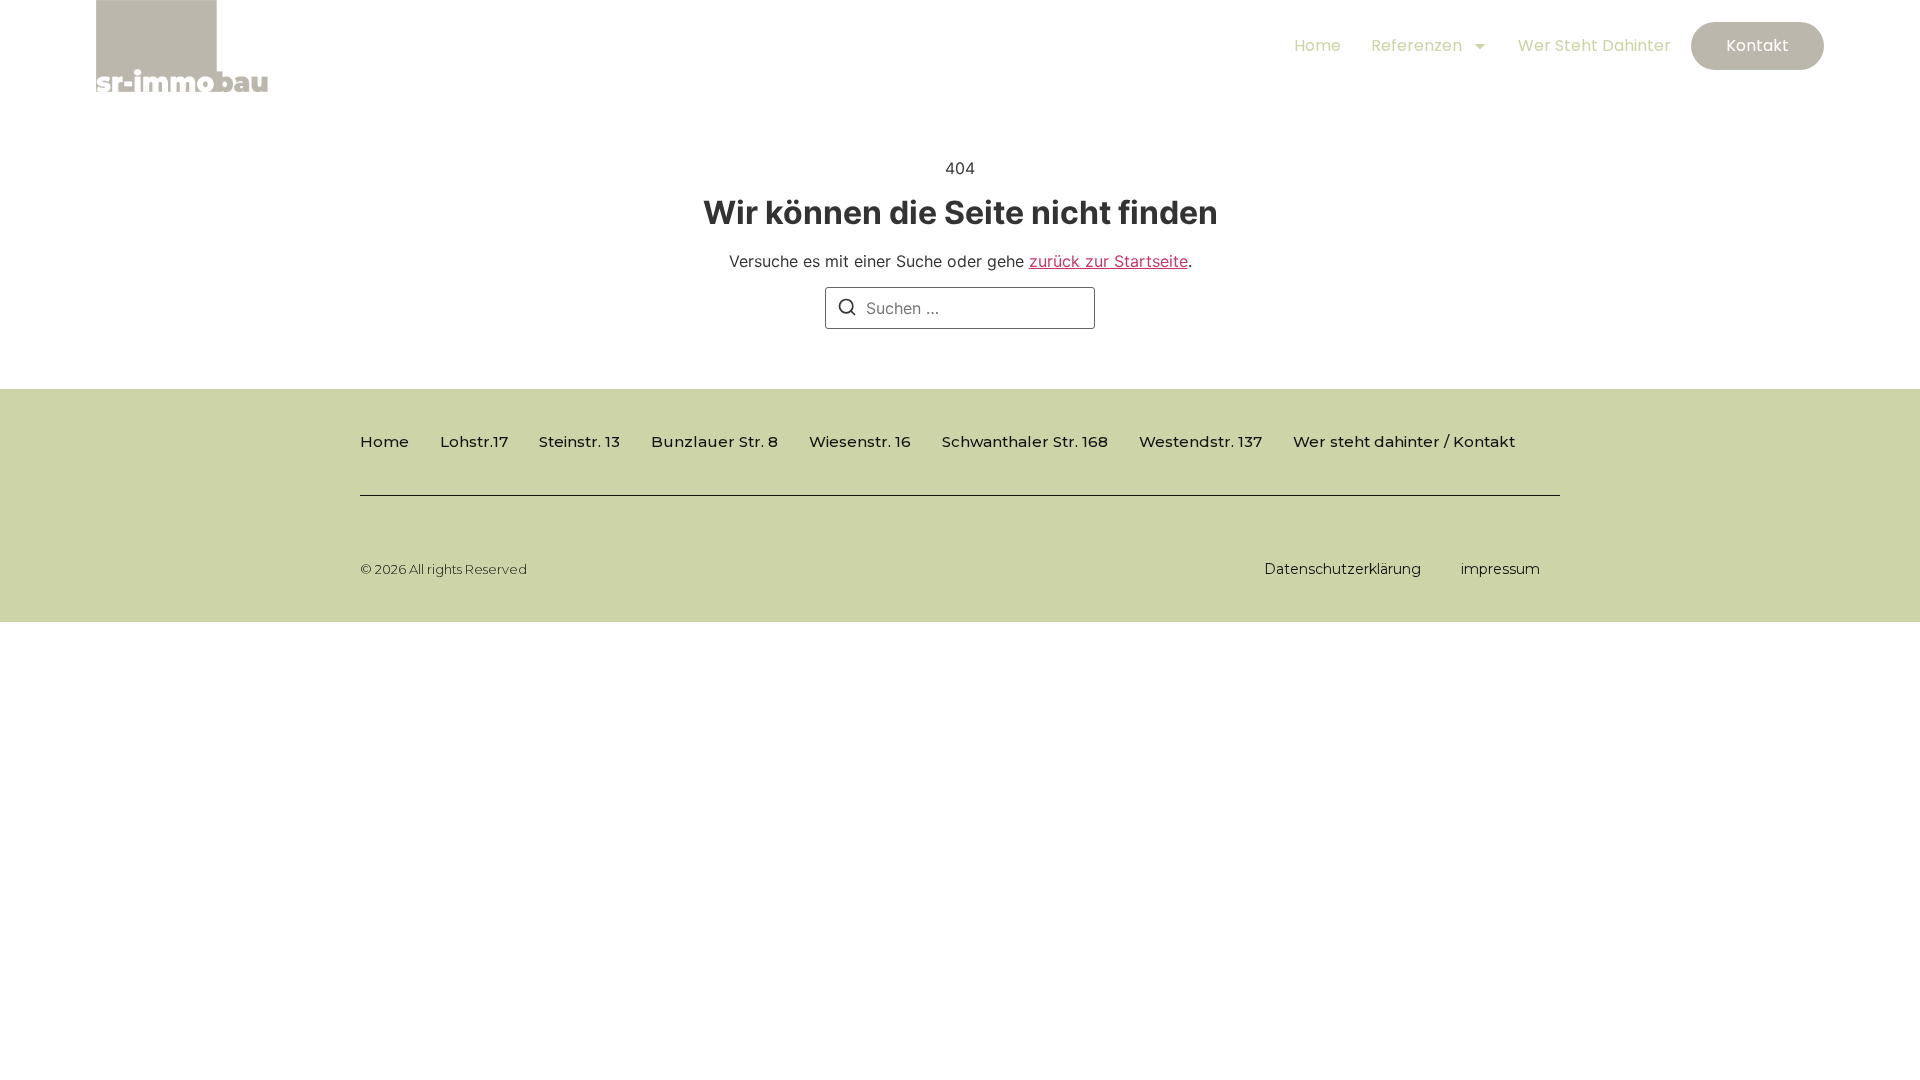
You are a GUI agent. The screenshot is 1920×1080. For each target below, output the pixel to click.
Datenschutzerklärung (1342, 569)
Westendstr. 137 (1200, 441)
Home (1317, 45)
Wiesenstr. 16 (860, 441)
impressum (1500, 569)
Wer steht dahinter (1594, 45)
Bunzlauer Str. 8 (714, 441)
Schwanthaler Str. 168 (1025, 441)
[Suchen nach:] (960, 308)
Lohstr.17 (474, 441)
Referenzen (1416, 45)
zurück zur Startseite (1108, 261)
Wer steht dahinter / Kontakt (1404, 441)
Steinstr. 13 (579, 441)
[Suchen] (847, 310)
